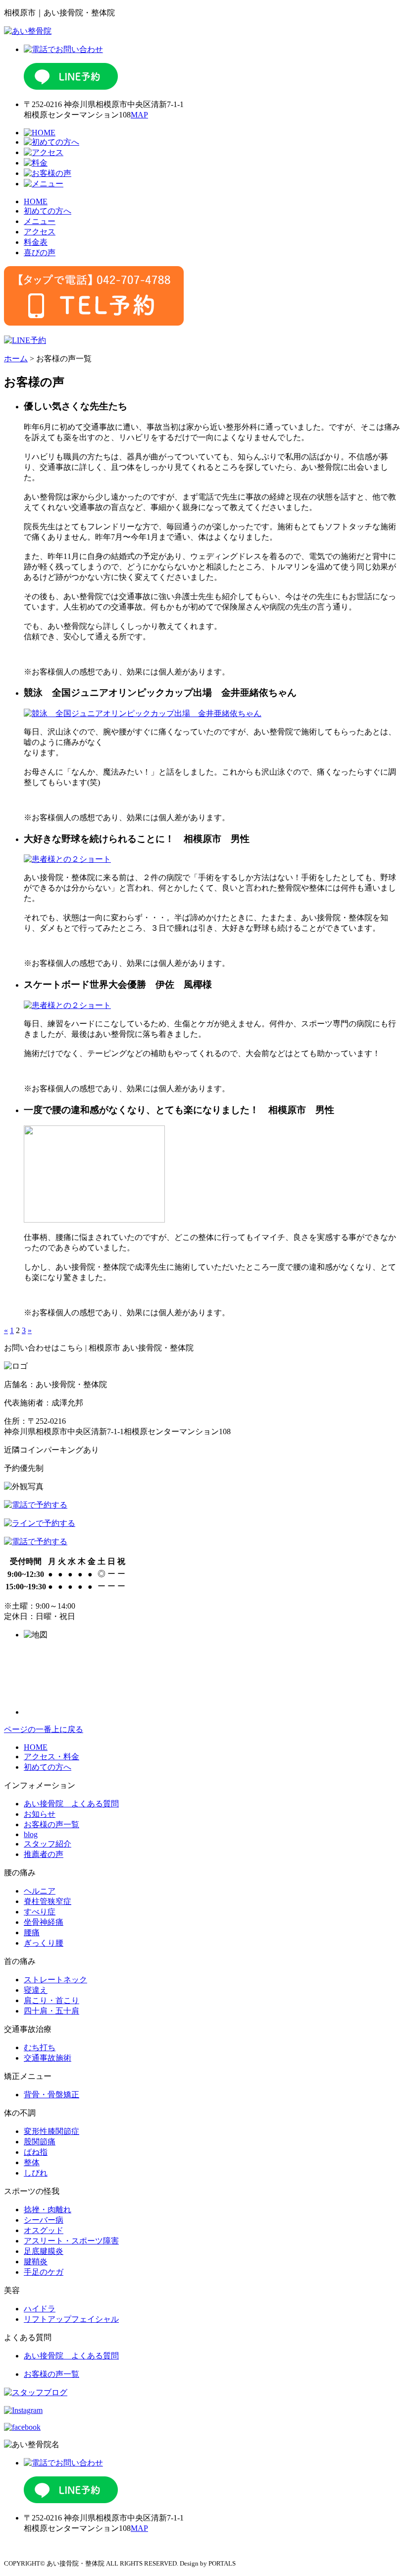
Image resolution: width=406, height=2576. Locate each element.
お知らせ (40, 1814)
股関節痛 (40, 2142)
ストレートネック (55, 1980)
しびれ (36, 2173)
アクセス (40, 232)
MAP (139, 115)
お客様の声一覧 (51, 1824)
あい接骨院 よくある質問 (71, 1804)
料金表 (36, 242)
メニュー (40, 221)
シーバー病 (44, 2220)
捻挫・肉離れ (48, 2210)
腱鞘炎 (36, 2262)
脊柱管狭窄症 (48, 1901)
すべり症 (40, 1912)
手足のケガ (44, 2272)
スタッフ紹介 (48, 1844)
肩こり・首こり (51, 2000)
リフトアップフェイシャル (71, 2319)
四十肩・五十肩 (51, 2011)
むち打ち (40, 2047)
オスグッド (44, 2230)
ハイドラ (40, 2309)
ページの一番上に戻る (44, 1729)
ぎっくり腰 (44, 1943)
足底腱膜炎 (44, 2251)
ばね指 (36, 2152)
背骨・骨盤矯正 (51, 2095)
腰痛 (32, 1932)
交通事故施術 (48, 2058)
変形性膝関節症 (51, 2131)
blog (31, 1834)
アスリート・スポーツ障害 (71, 2241)
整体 (32, 2162)
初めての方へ (48, 211)
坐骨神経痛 (44, 1922)
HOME (36, 201)
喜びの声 (40, 252)
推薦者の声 (44, 1854)
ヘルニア (40, 1891)
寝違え (36, 1990)
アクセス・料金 (51, 1757)
